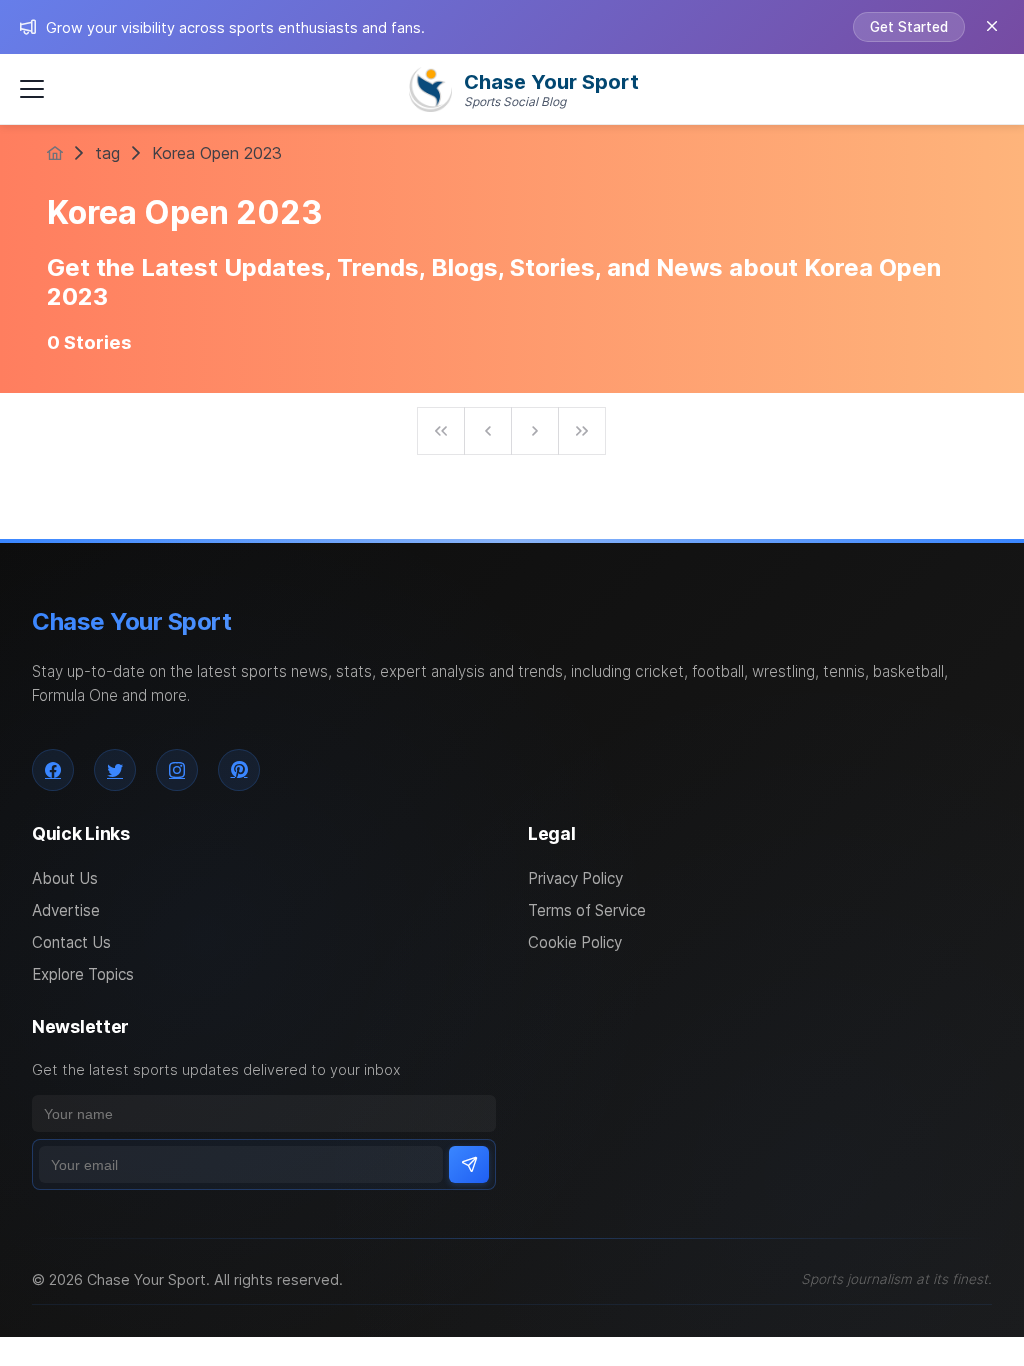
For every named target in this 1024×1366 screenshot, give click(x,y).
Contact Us (71, 942)
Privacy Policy (575, 878)
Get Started (909, 27)
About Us (65, 878)
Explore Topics (83, 974)
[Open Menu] (32, 89)
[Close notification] (992, 27)
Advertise (66, 910)
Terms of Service (587, 910)
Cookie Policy (575, 942)
